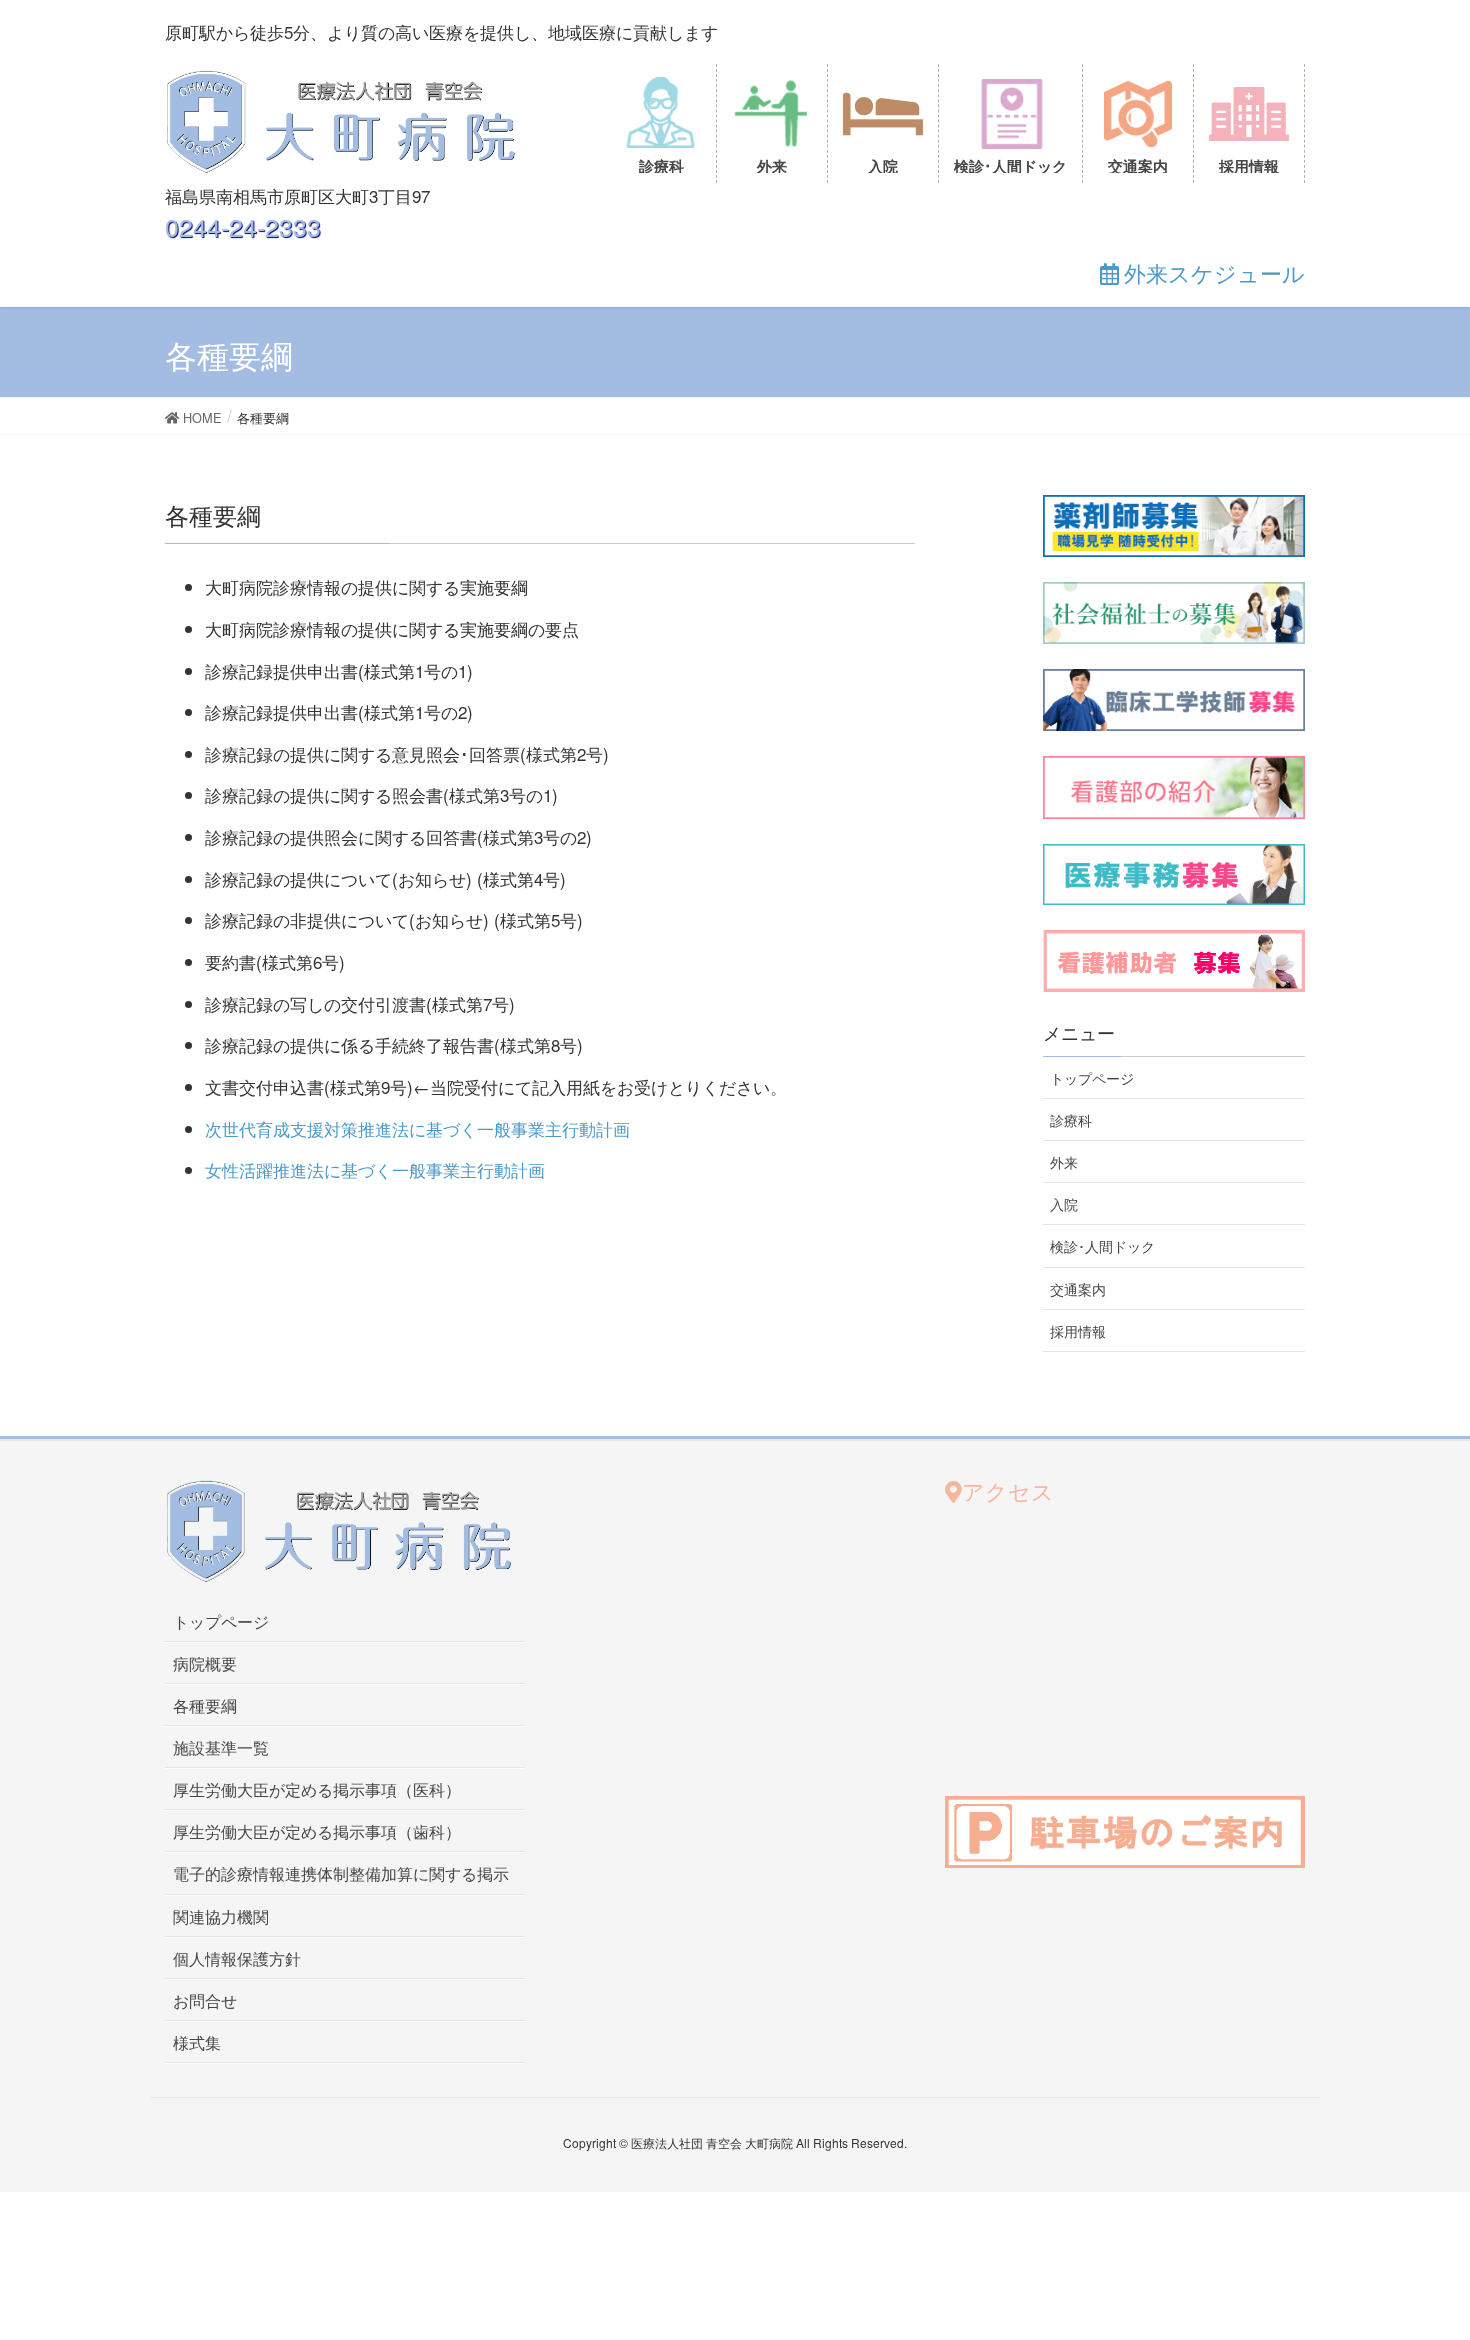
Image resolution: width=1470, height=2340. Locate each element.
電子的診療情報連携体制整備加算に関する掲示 (341, 1873)
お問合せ (205, 2000)
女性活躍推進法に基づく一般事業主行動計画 (375, 1169)
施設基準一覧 (221, 1747)
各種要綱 (205, 1705)
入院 (1064, 1204)
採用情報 (1078, 1331)
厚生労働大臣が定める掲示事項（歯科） (317, 1831)
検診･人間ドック (1102, 1246)
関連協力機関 (221, 1916)
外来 (1064, 1162)
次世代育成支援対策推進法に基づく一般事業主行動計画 (417, 1128)
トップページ (1092, 1078)
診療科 (1071, 1120)
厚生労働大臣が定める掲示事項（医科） (317, 1789)
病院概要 (205, 1663)
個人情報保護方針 (237, 1958)
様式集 (197, 2042)
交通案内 (1078, 1289)
